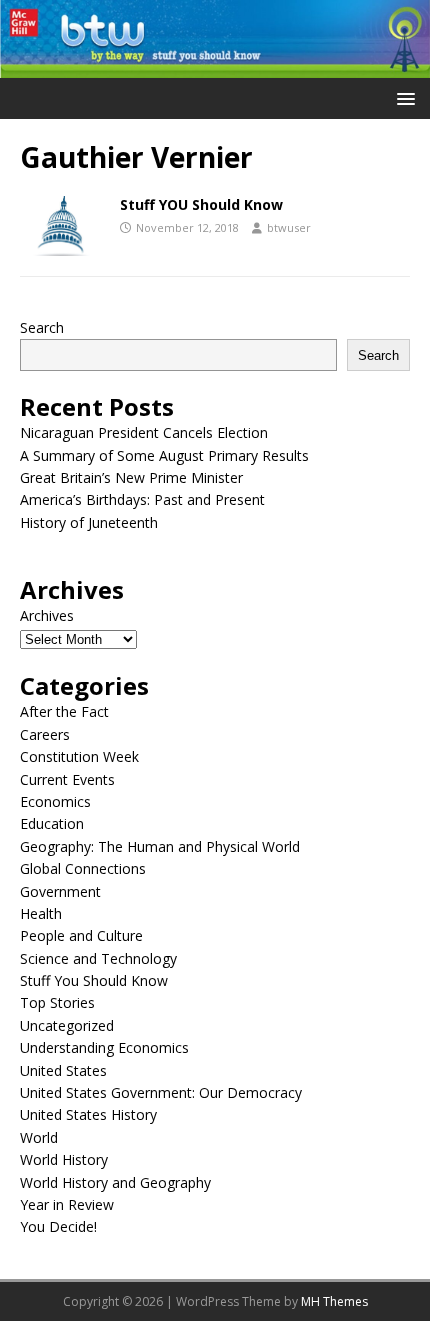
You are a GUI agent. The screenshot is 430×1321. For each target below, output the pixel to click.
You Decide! (58, 1226)
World (39, 1137)
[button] (402, 97)
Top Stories (57, 1002)
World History (64, 1159)
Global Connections (83, 868)
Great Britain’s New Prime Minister (131, 477)
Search (42, 327)
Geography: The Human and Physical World (160, 846)
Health (41, 913)
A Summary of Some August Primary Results (164, 455)
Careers (45, 734)
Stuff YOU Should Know (201, 204)
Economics (55, 801)
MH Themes (334, 1301)
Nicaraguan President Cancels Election (144, 432)
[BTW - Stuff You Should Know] (215, 66)
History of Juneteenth (89, 522)
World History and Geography (115, 1182)
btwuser (289, 227)
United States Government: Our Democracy (161, 1092)
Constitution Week (79, 756)
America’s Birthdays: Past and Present (142, 499)
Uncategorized (67, 1025)
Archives (47, 615)
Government (60, 891)
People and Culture (81, 935)
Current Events (67, 779)
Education (52, 823)
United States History (88, 1114)
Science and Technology (98, 958)
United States (63, 1070)
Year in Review (67, 1204)
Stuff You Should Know (94, 980)
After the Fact (64, 711)
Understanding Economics (104, 1047)
